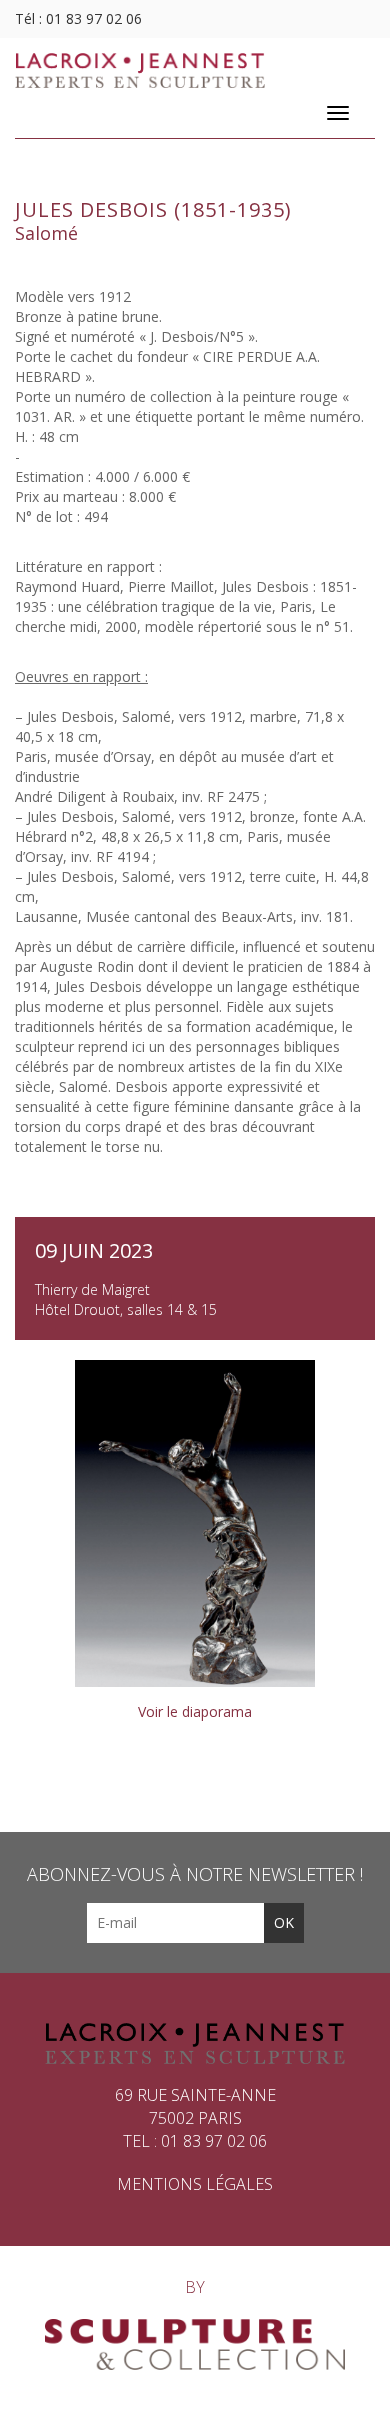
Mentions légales (195, 2184)
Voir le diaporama (195, 1711)
